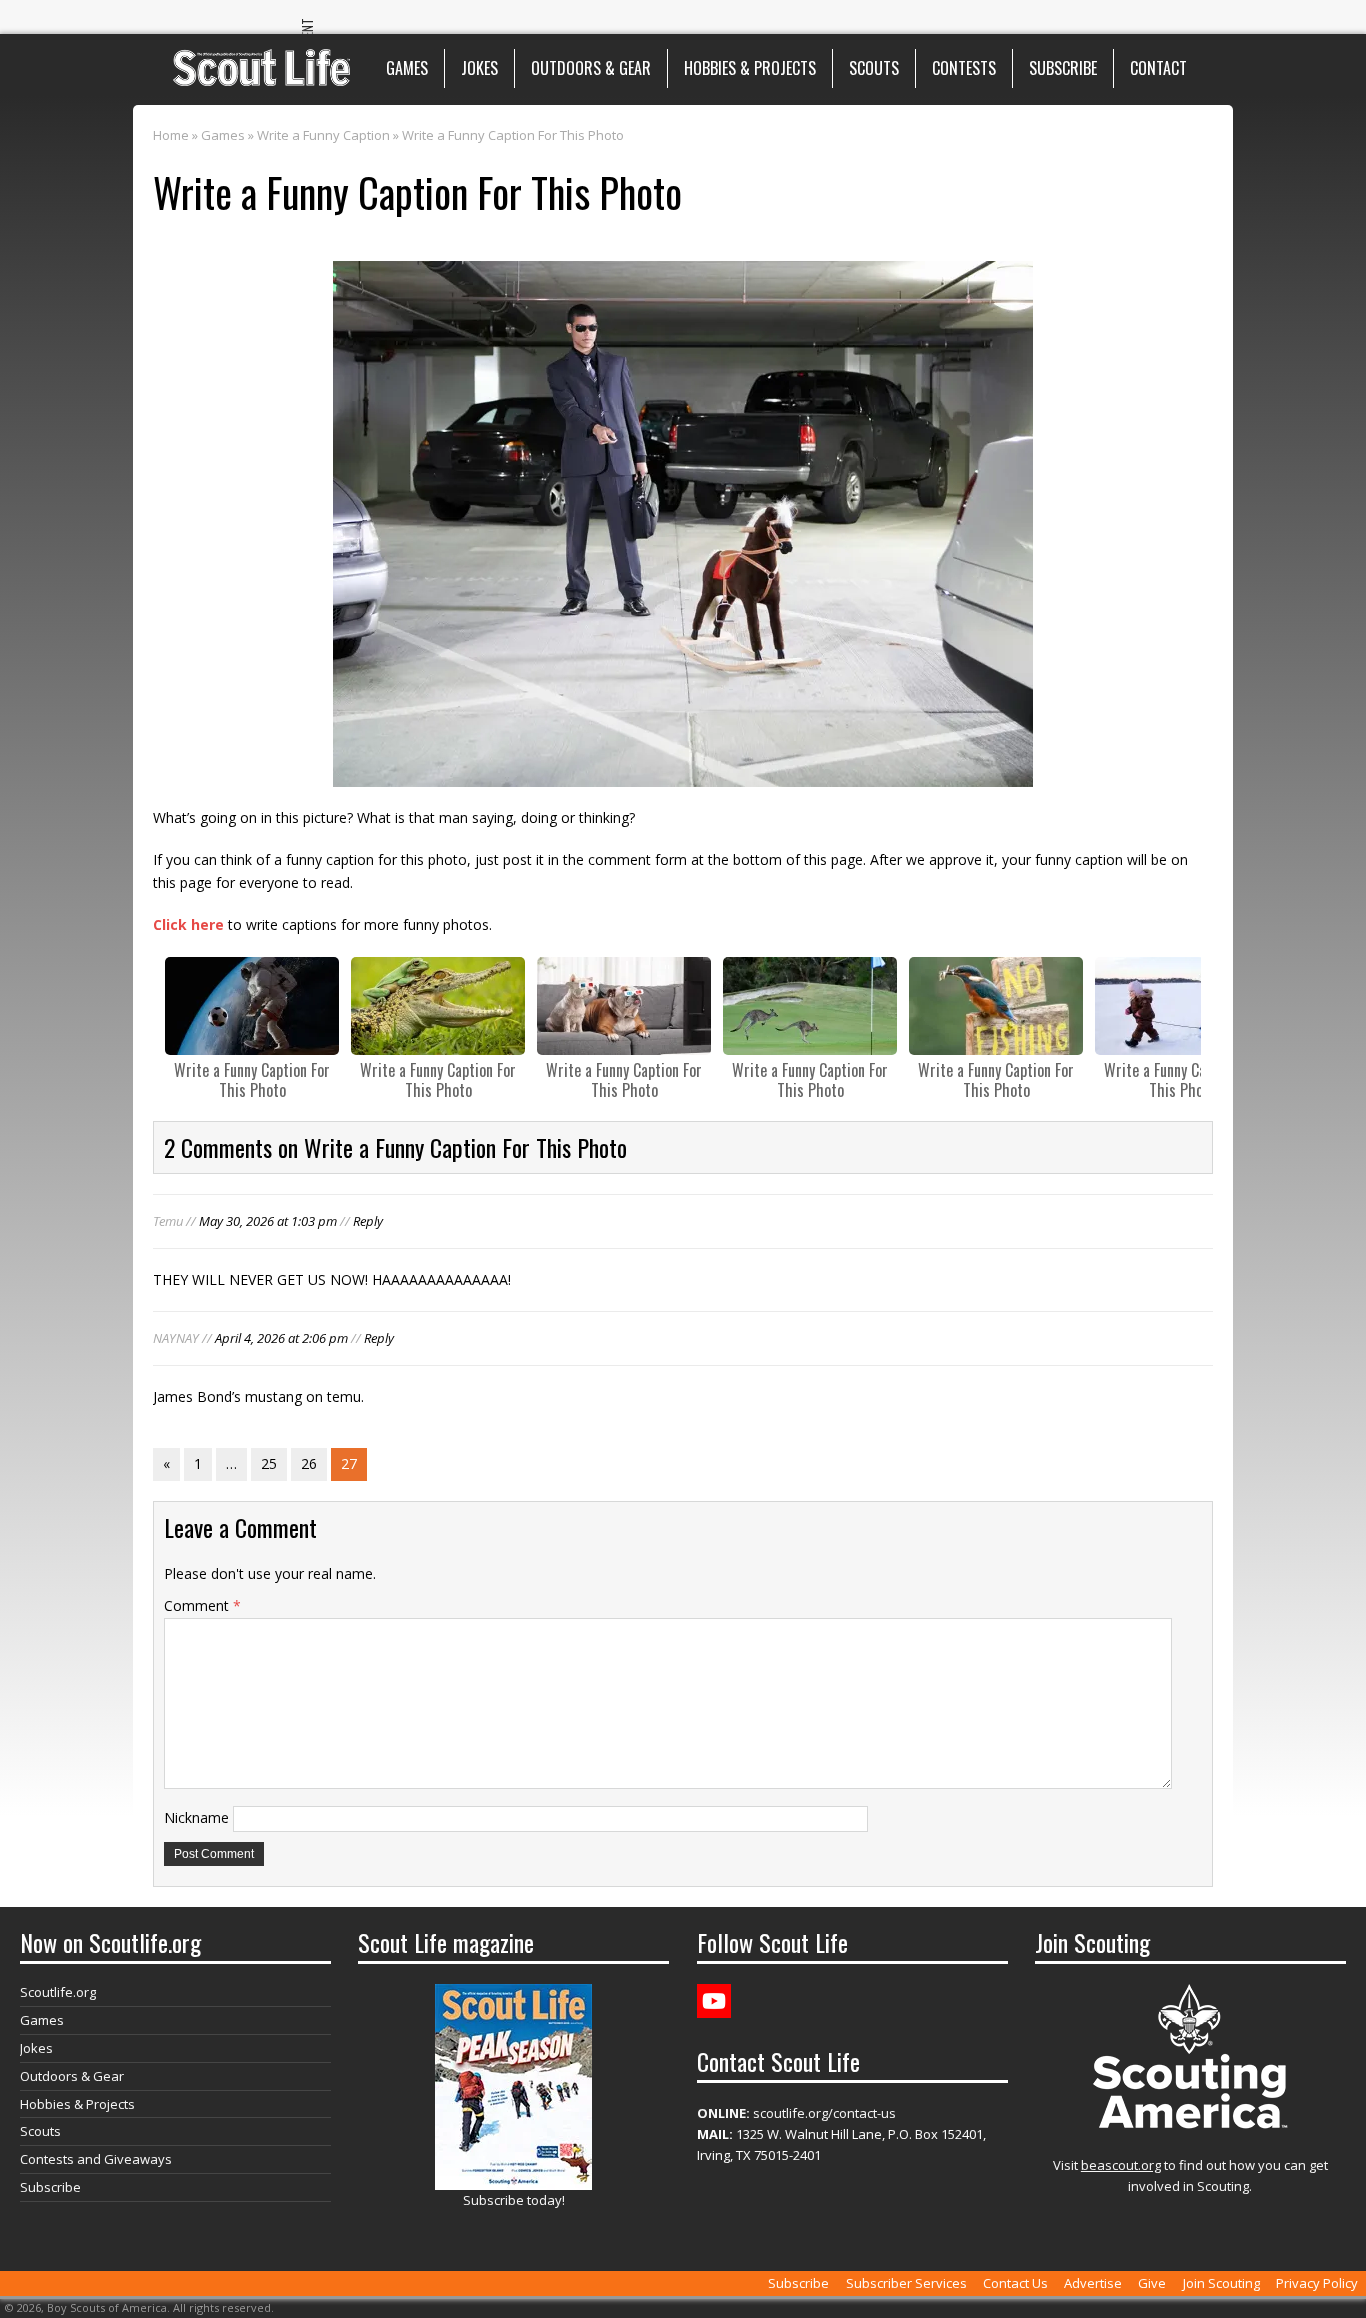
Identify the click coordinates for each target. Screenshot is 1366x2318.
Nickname (196, 1817)
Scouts (874, 68)
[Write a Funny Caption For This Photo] (252, 1006)
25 (269, 1463)
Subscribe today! (514, 2200)
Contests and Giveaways (96, 2159)
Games (407, 68)
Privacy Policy (1317, 2283)
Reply (368, 1221)
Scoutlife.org (58, 1992)
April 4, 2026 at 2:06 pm (281, 1338)
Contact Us (1015, 2283)
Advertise (1093, 2283)
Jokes (479, 68)
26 (309, 1463)
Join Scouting (1221, 2283)
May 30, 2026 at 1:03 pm (268, 1221)
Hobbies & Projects (750, 68)
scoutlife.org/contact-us (796, 2113)
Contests (964, 68)
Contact (1158, 68)
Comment (202, 1605)
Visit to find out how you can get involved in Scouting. (1190, 2175)
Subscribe (1063, 68)
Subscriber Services (906, 2283)
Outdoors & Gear (591, 68)
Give (1152, 2283)
